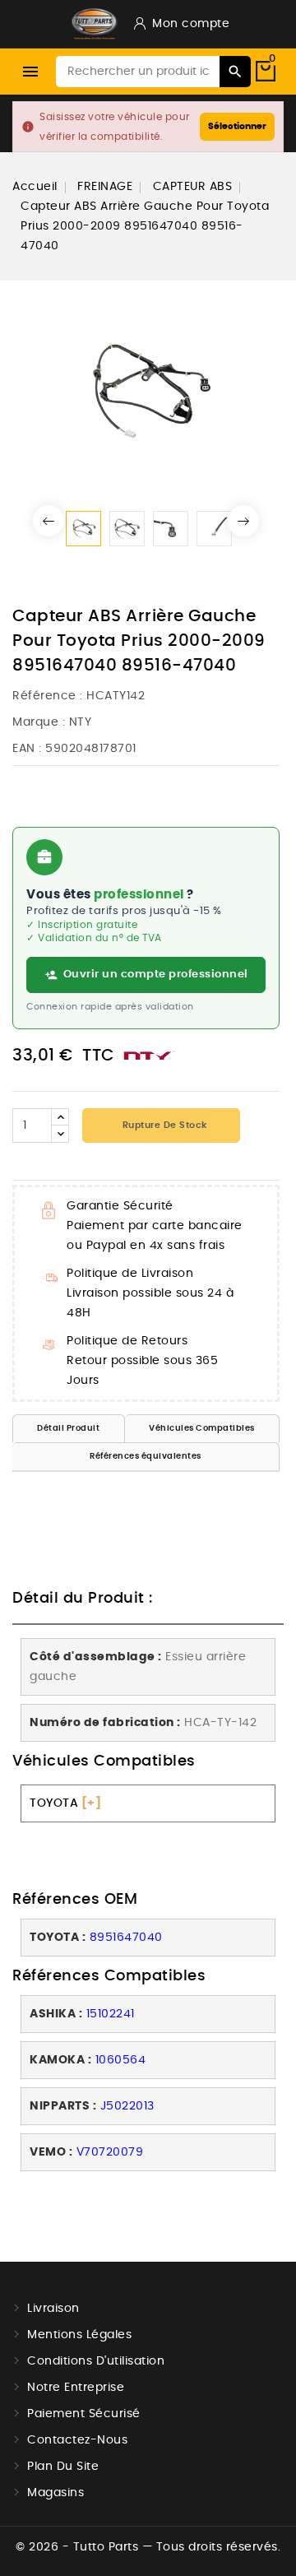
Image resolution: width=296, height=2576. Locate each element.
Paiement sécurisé (84, 2414)
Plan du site (63, 2467)
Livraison (53, 2309)
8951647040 (126, 1938)
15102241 (111, 2014)
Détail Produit (68, 1428)
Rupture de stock (163, 1125)
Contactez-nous (77, 2440)
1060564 (121, 2060)
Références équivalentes (146, 1456)
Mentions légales (79, 2335)
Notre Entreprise (76, 2388)
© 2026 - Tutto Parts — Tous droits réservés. (148, 2547)
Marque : (39, 722)
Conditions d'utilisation (96, 2361)
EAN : (27, 749)
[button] (49, 521)
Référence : (48, 696)
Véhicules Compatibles (202, 1428)
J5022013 (127, 2106)
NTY (81, 722)
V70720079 (110, 2152)
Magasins (55, 2493)
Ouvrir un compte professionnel (156, 975)
